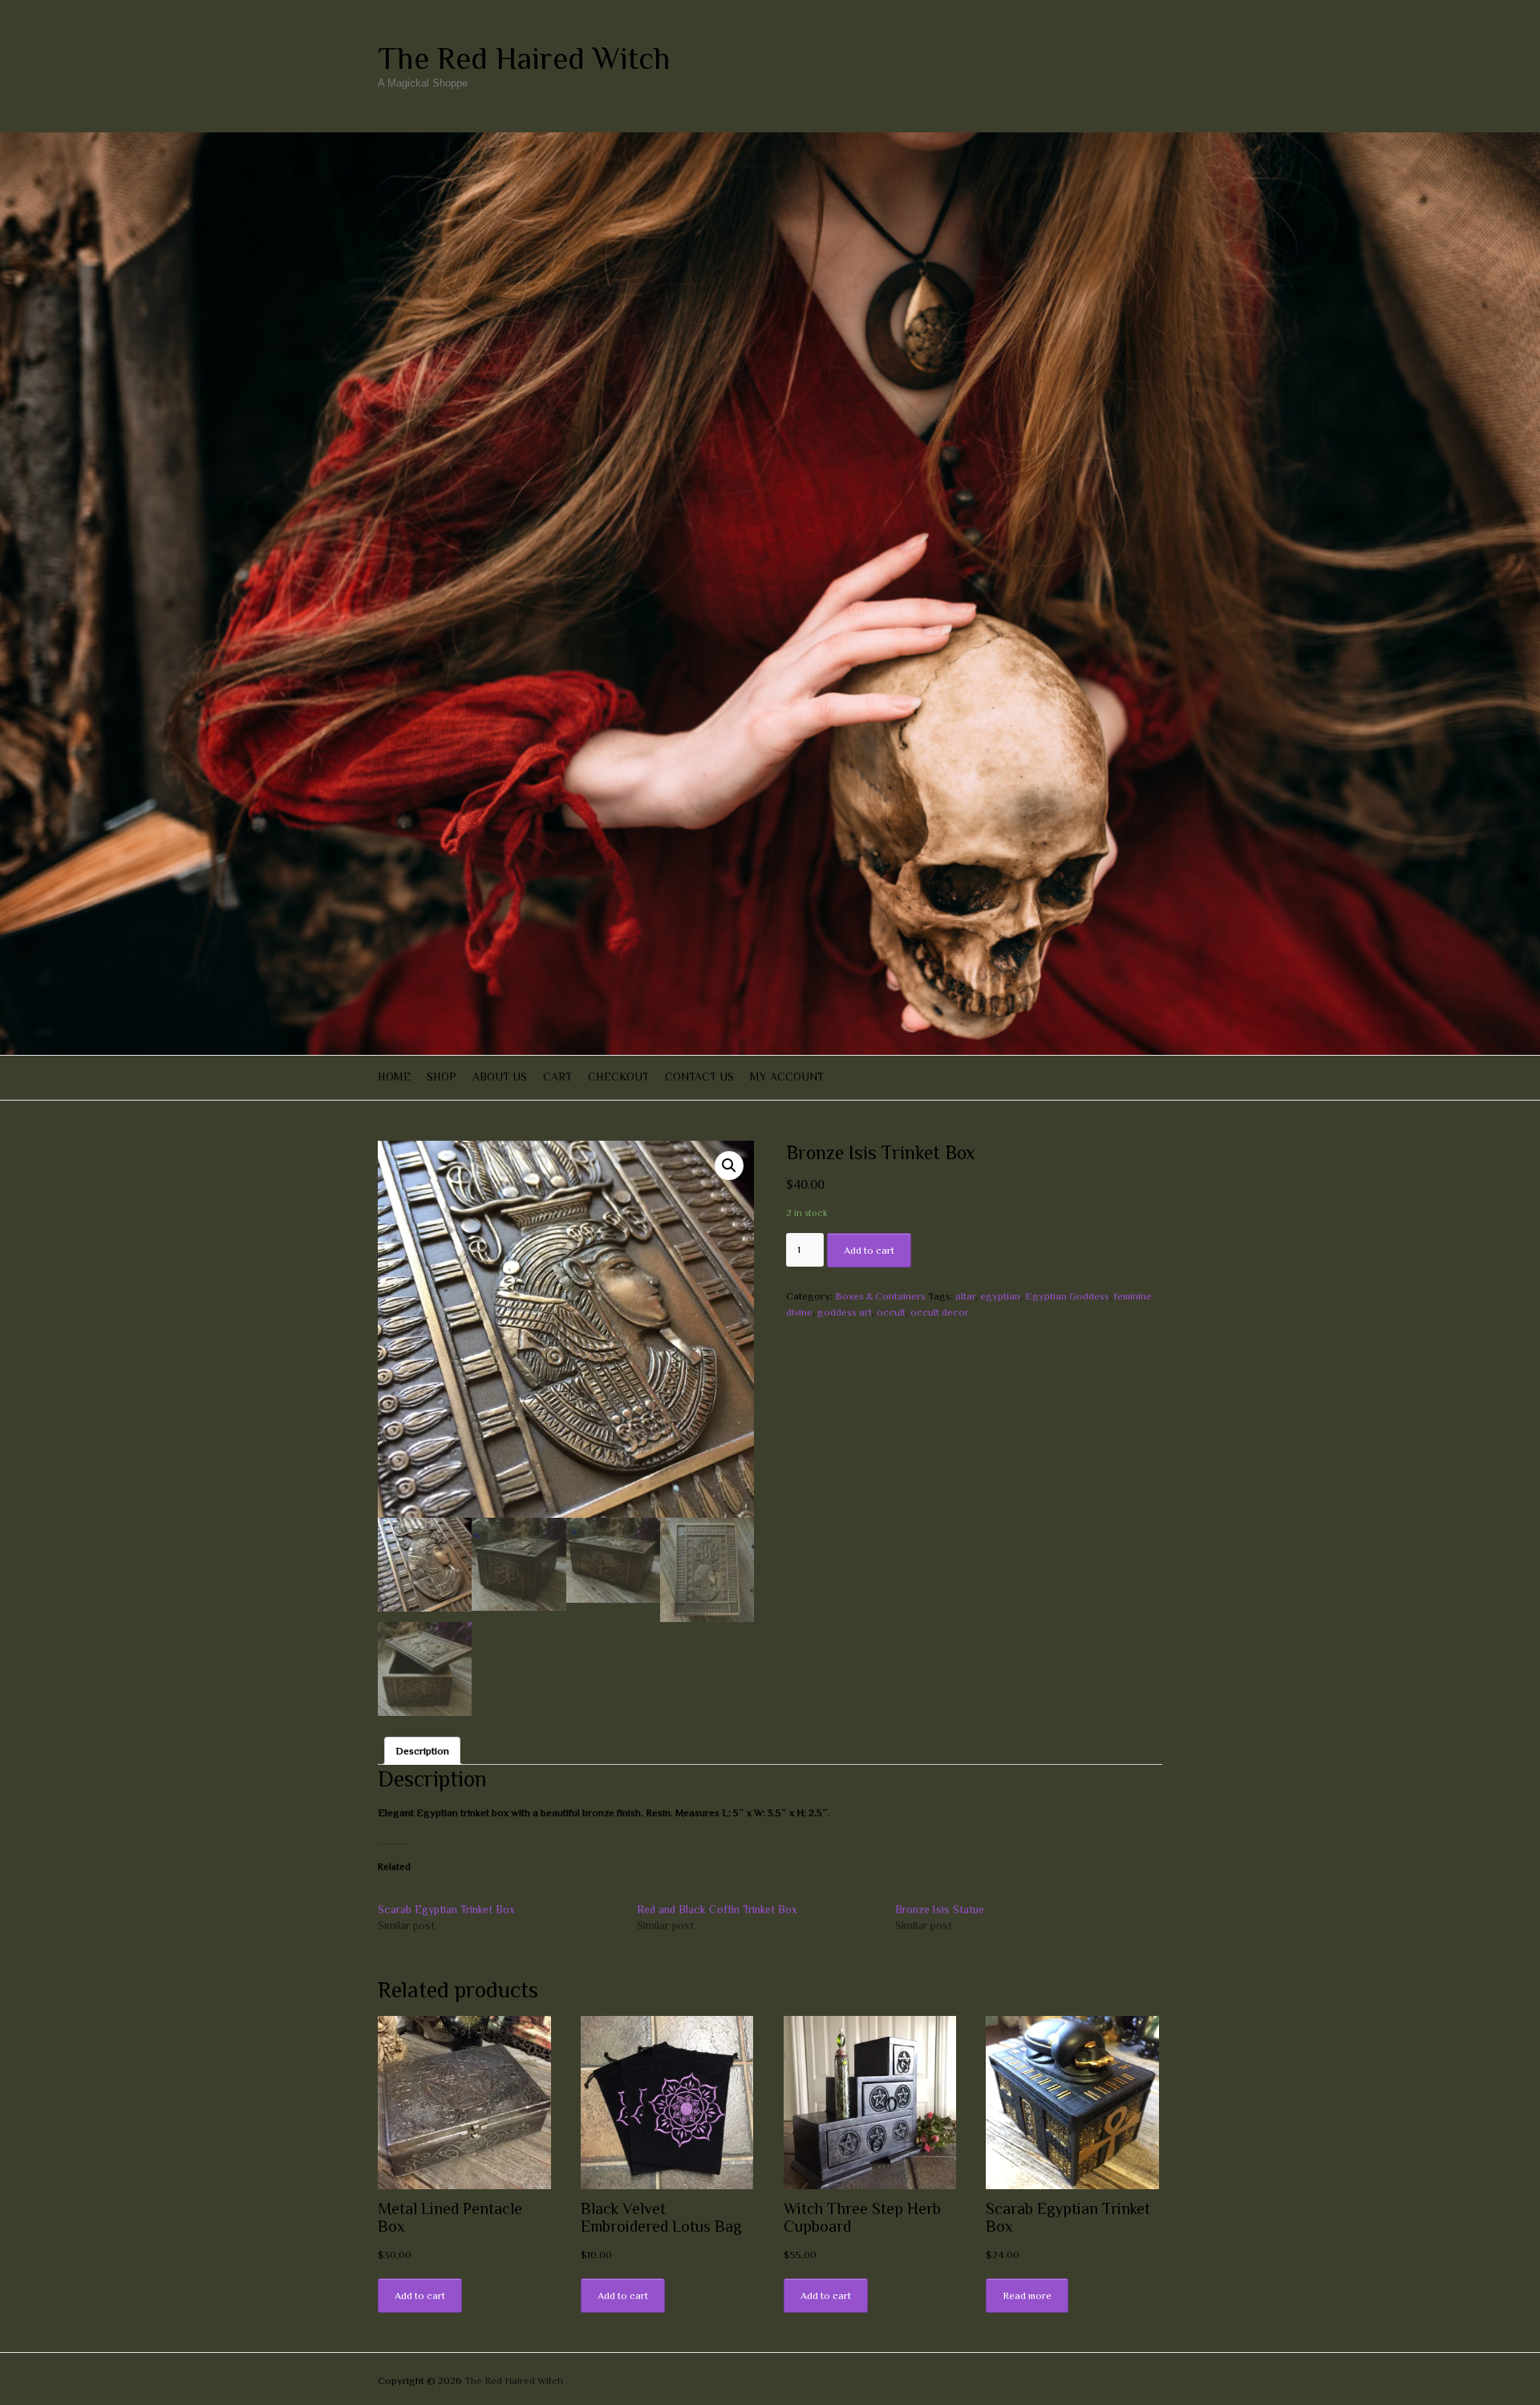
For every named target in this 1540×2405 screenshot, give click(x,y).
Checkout (618, 1077)
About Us (500, 1077)
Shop (442, 1077)
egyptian (1000, 1296)
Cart (557, 1077)
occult (891, 1312)
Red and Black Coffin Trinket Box (717, 1909)
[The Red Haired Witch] (770, 140)
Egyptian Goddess (1067, 1296)
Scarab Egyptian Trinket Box (446, 1909)
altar (965, 1296)
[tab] (422, 1751)
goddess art (845, 1312)
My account (787, 1077)
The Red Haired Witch (524, 59)
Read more (1027, 2295)
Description (422, 1751)
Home (394, 1077)
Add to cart (869, 1250)
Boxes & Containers (880, 1296)
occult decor (940, 1312)
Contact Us (699, 1077)
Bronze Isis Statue (940, 1909)
